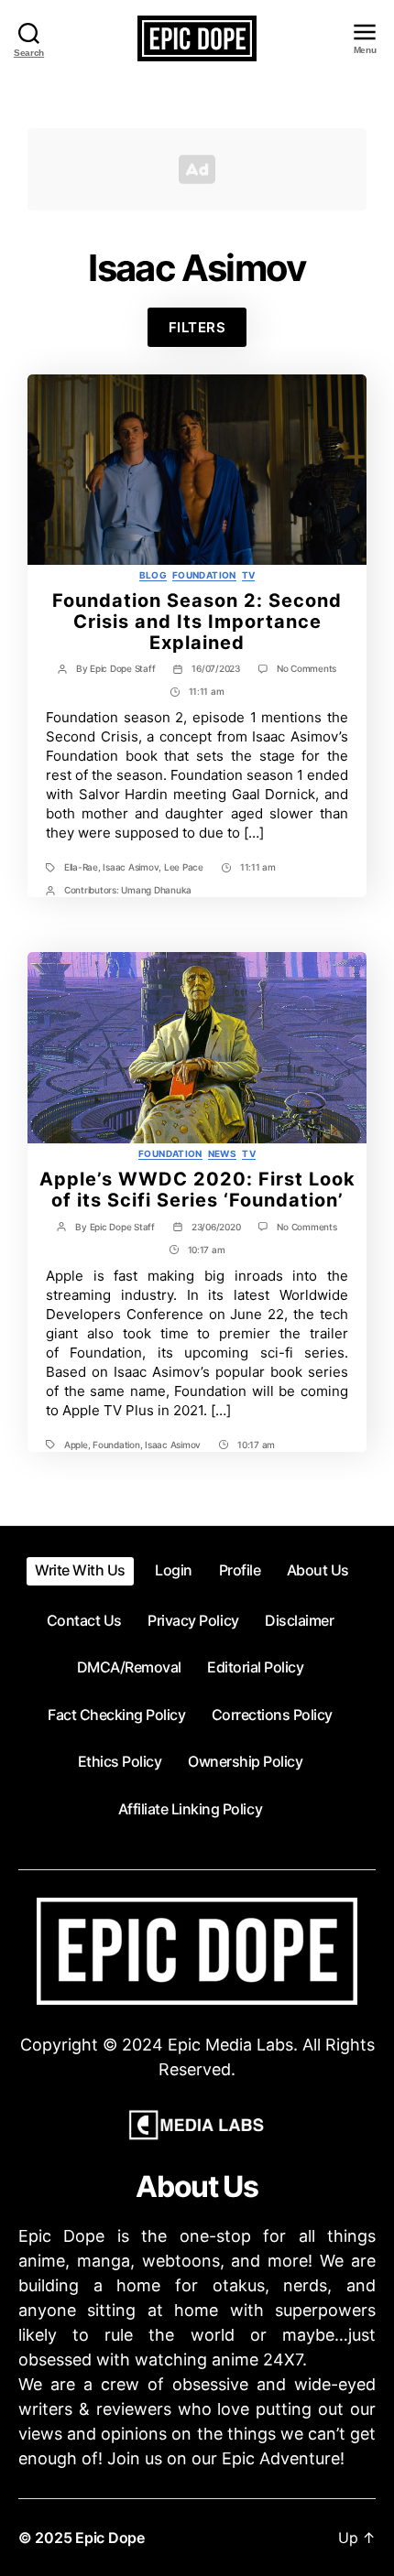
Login (174, 1570)
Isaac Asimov (131, 867)
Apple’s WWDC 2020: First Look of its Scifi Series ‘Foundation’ (197, 1190)
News (222, 1153)
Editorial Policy (255, 1667)
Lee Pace (184, 867)
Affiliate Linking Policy (190, 1809)
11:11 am (207, 691)
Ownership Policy (245, 1761)
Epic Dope (110, 2538)
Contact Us (84, 1620)
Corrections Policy (272, 1715)
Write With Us (80, 1570)
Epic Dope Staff (122, 668)
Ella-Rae (81, 867)
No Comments (306, 668)
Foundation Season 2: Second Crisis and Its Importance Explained (197, 622)
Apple (76, 1445)
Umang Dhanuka (156, 890)
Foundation (204, 575)
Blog (153, 575)
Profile (240, 1570)
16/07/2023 (215, 668)
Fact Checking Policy (116, 1715)
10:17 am (207, 1250)
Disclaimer (299, 1620)
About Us (318, 1570)
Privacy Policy (193, 1620)
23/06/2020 (216, 1227)
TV (249, 575)
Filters (197, 327)
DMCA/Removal (129, 1667)
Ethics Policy (120, 1761)
